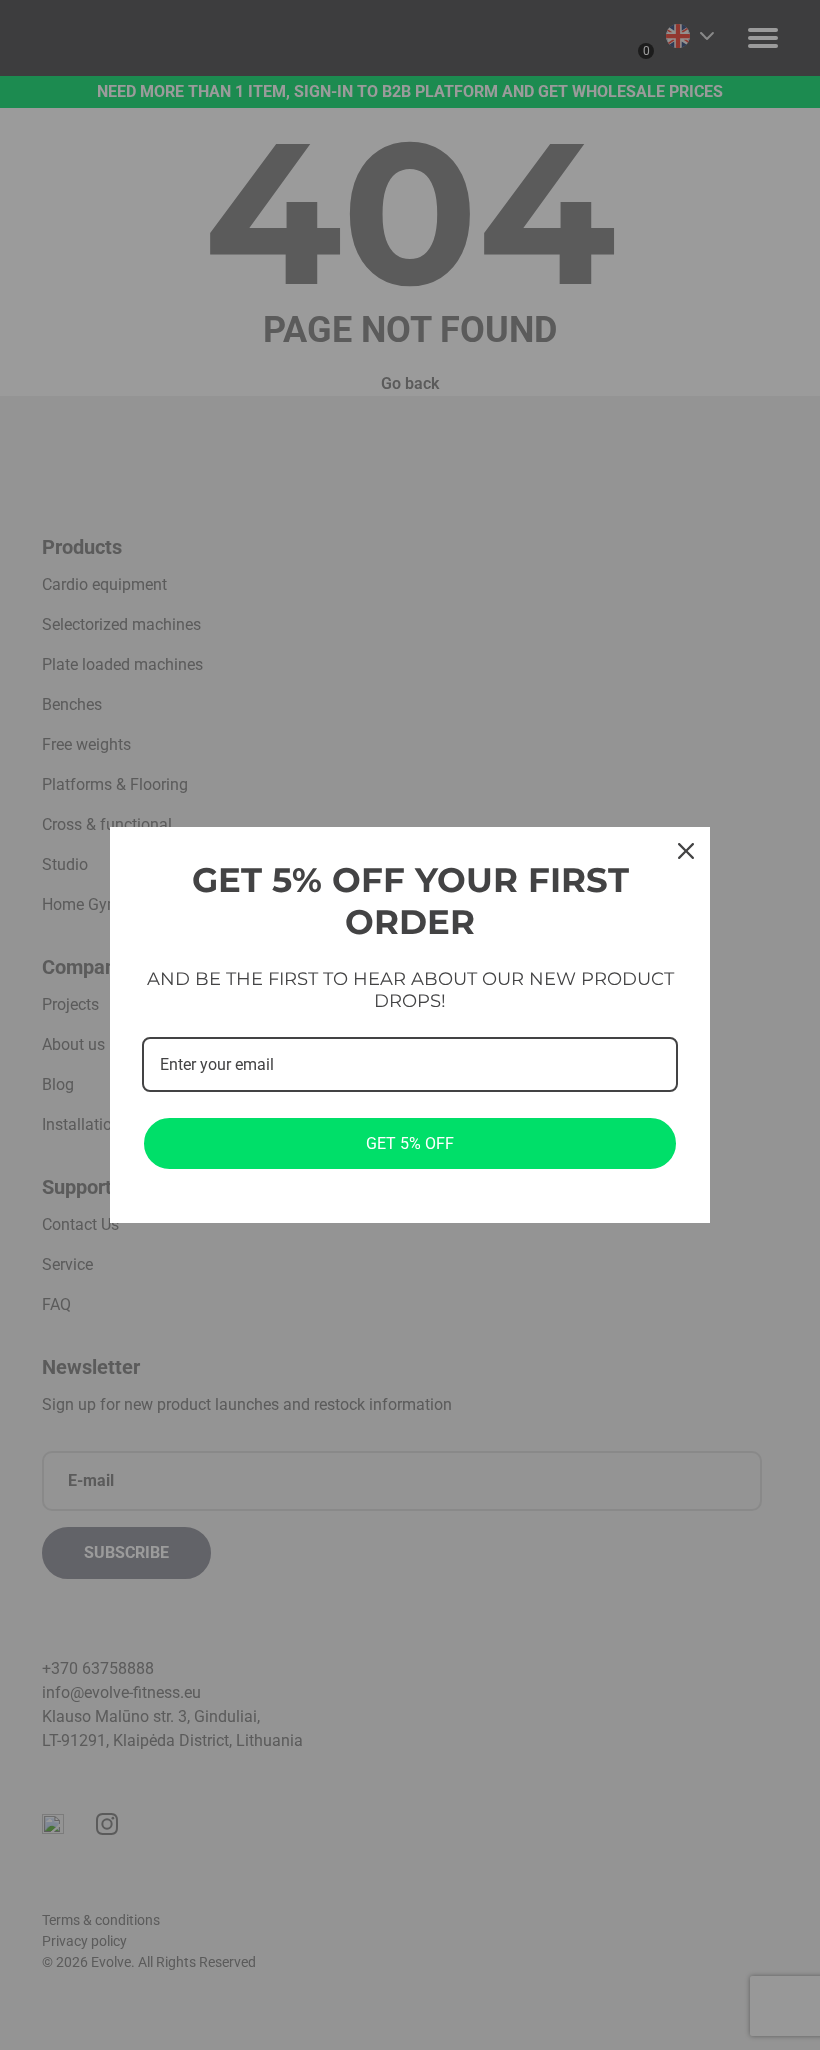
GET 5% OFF (410, 1143)
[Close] (686, 851)
